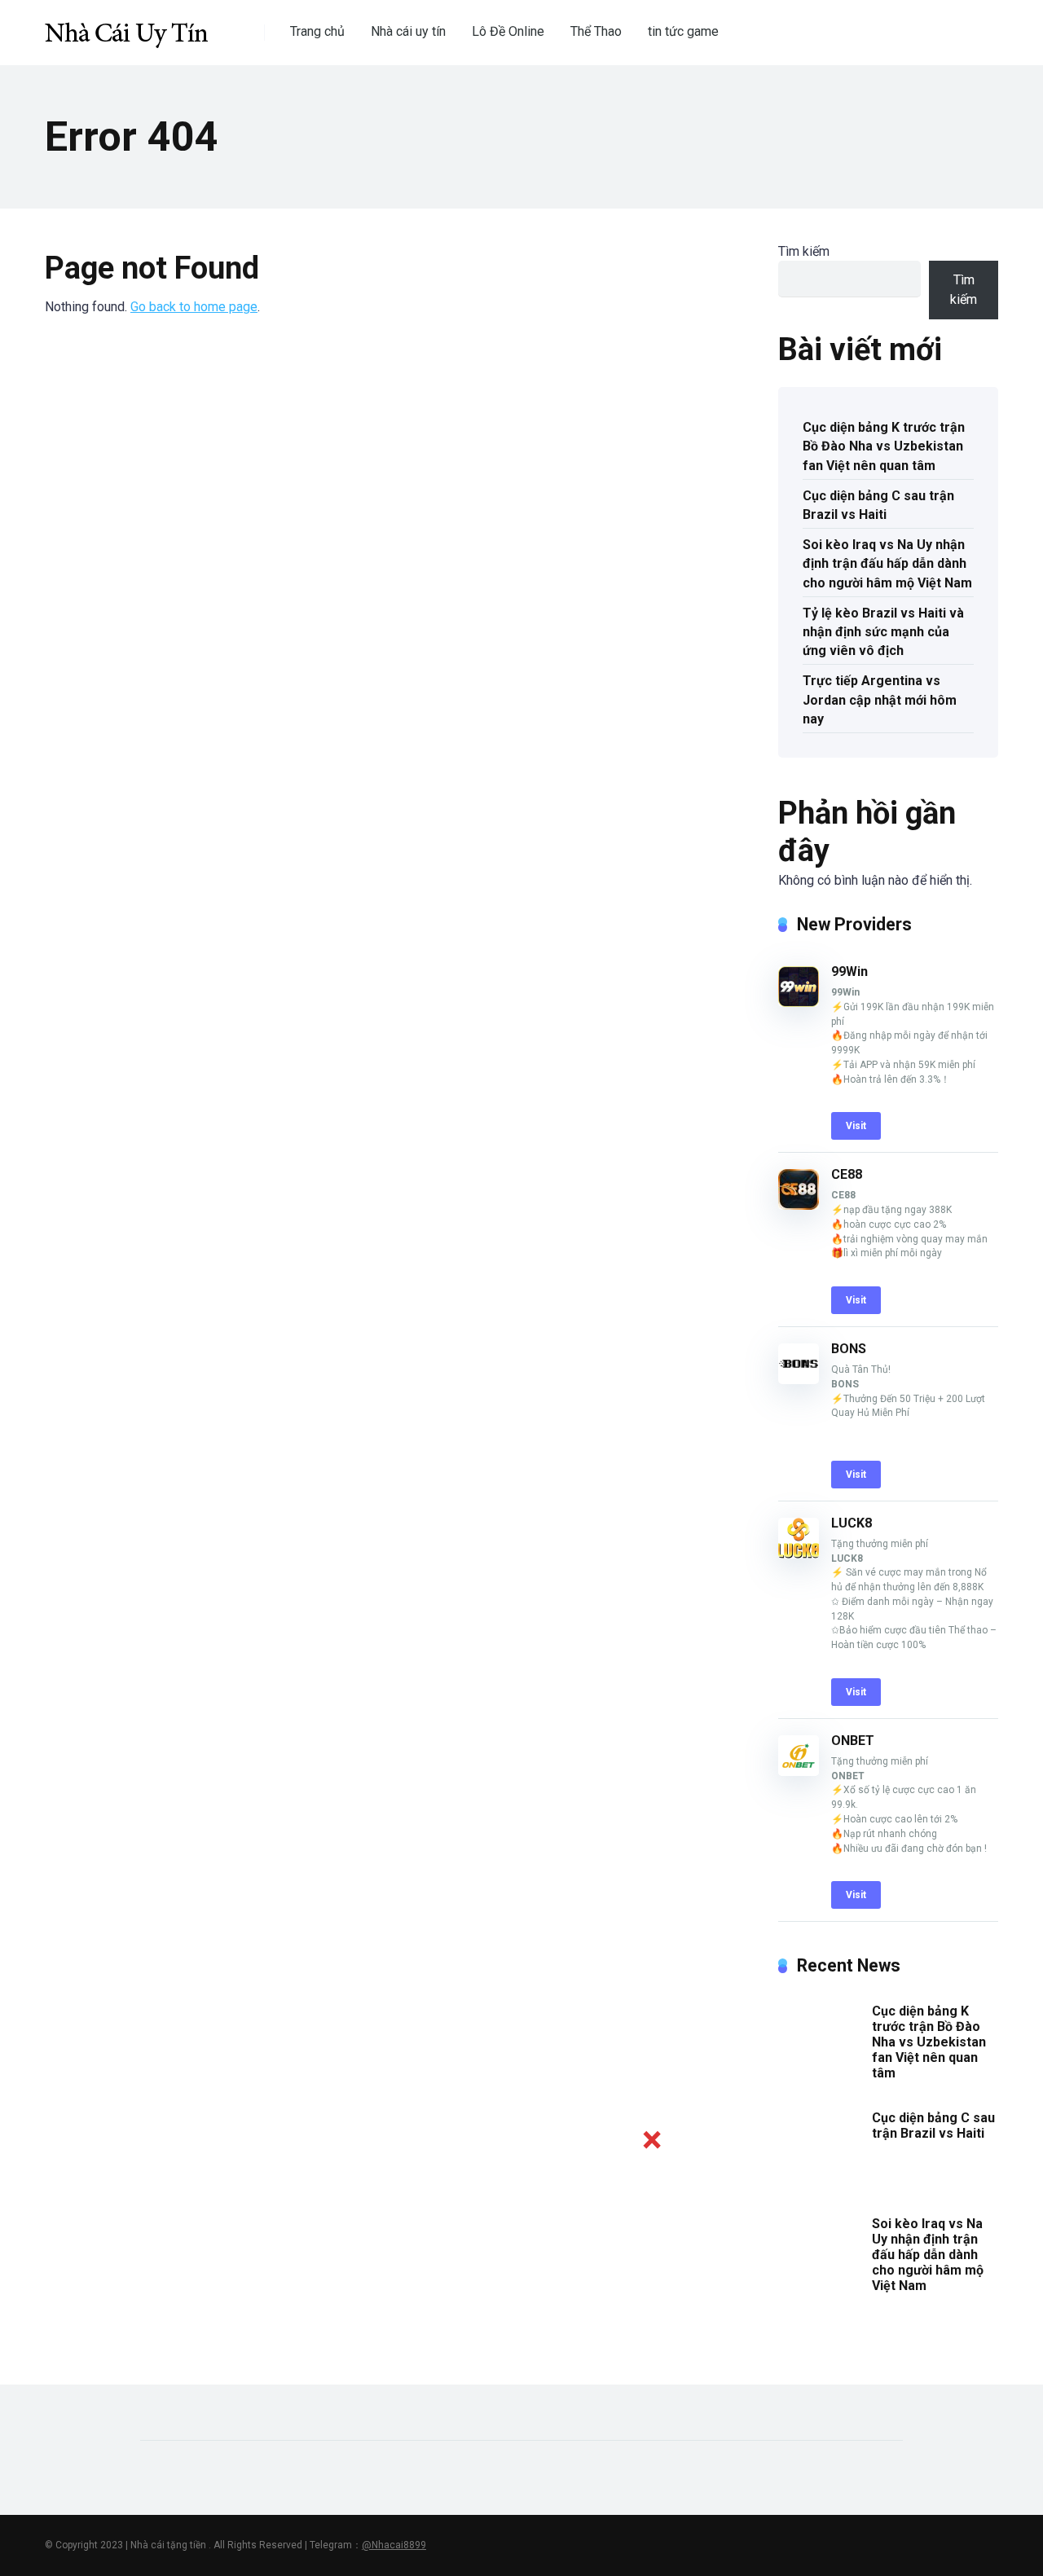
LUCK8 (852, 1523)
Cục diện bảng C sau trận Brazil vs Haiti (878, 505)
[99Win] (799, 1002)
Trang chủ (317, 31)
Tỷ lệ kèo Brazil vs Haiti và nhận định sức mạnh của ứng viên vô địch (883, 632)
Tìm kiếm (804, 251)
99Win (849, 971)
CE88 (847, 1174)
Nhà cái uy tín (408, 31)
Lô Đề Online (508, 31)
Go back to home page (194, 307)
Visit (856, 1126)
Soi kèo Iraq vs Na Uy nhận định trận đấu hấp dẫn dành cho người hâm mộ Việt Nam (887, 563)
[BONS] (799, 1380)
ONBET (853, 1741)
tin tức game (683, 31)
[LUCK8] (799, 1554)
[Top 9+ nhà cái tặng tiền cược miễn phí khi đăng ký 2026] (126, 26)
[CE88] (799, 1205)
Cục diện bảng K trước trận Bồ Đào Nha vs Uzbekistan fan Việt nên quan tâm (884, 446)
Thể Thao (596, 31)
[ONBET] (799, 1772)
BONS (849, 1349)
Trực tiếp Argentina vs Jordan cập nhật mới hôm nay (880, 699)
